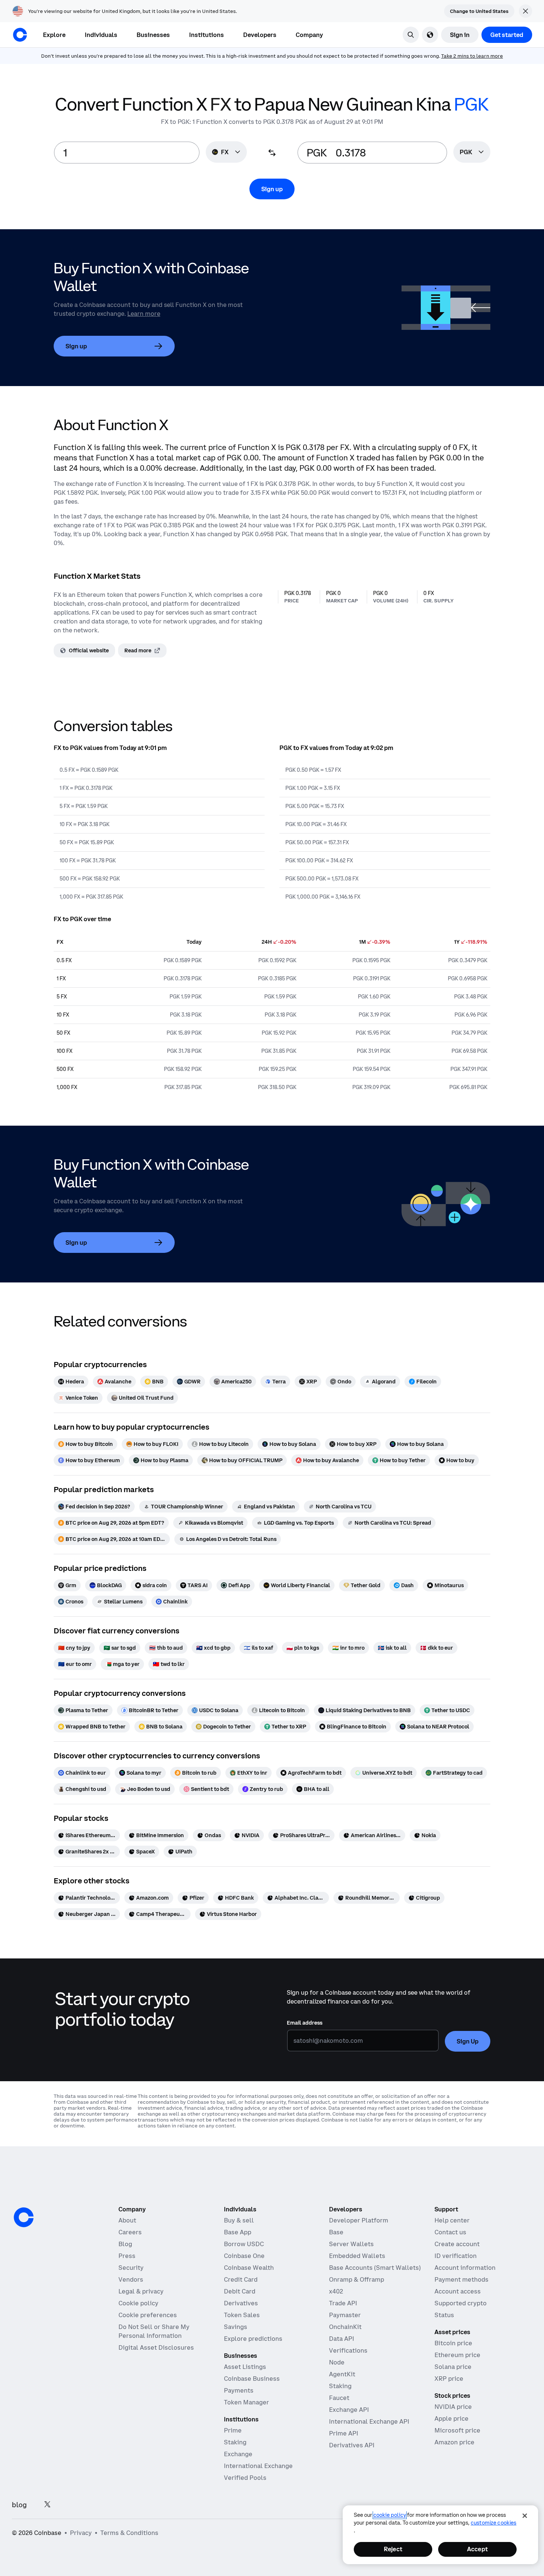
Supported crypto (461, 2303)
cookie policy (390, 2515)
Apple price (451, 2418)
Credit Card (241, 2279)
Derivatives (241, 2303)
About (127, 2220)
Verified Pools (245, 2478)
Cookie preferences (148, 2315)
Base (336, 2232)
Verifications (348, 2350)
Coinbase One (244, 2256)
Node (337, 2362)
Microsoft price (457, 2430)
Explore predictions (253, 2339)
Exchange (238, 2454)
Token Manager (246, 2402)
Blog (125, 2244)
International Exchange (258, 2466)
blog (19, 2505)
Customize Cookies (493, 2523)
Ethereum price (457, 2355)
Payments (239, 2390)
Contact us (450, 2232)
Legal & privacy (141, 2291)
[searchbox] (472, 153)
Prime (233, 2430)
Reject (393, 2549)
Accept (477, 2549)
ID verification (456, 2256)
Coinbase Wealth (249, 2268)
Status (444, 2315)
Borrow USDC (244, 2244)
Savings (236, 2327)
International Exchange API (369, 2421)
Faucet (339, 2398)
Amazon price (454, 2442)
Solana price (453, 2367)
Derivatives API (352, 2445)
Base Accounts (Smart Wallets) (375, 2268)
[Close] (525, 2516)
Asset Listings (245, 2367)
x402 (336, 2291)
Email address (305, 2023)
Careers (130, 2232)
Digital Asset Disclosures (156, 2347)
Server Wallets (351, 2244)
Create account (457, 2244)
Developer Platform (359, 2220)
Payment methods (461, 2279)
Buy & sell (239, 2220)
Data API (342, 2339)
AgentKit (342, 2374)
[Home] (20, 35)
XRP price (449, 2379)
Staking (235, 2442)
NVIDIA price (453, 2407)
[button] (101, 35)
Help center (452, 2220)
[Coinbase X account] (47, 2505)
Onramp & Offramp (357, 2279)
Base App (238, 2232)
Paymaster (345, 2315)
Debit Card (240, 2291)
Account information (465, 2268)
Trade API (343, 2303)
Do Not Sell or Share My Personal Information (154, 2331)
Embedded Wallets (357, 2256)
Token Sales (242, 2315)
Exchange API (349, 2410)
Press (127, 2256)
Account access (458, 2291)
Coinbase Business (252, 2379)
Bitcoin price (453, 2343)
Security (131, 2268)
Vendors (131, 2279)
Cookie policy (138, 2303)
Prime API (344, 2433)
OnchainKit (345, 2327)
